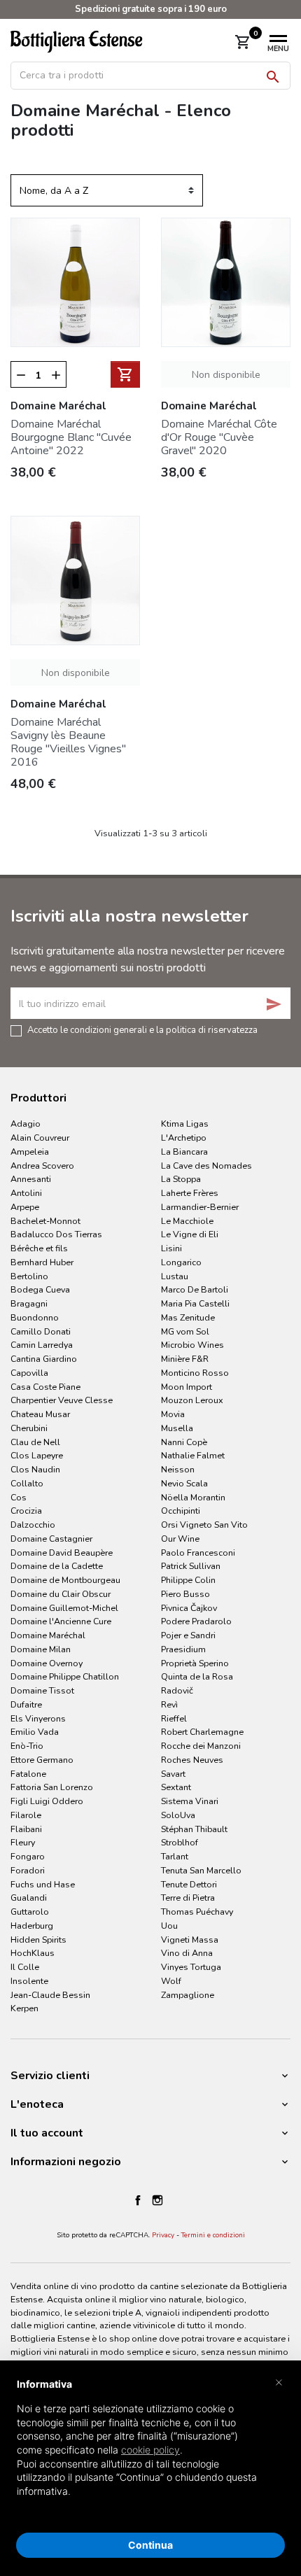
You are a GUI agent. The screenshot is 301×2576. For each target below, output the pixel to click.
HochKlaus (33, 1953)
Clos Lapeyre (37, 1455)
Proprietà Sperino (195, 1663)
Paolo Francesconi (198, 1553)
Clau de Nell (35, 1442)
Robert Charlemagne (202, 1732)
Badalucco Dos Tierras (56, 1234)
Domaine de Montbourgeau (65, 1580)
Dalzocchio (33, 1525)
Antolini (26, 1193)
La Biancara (184, 1152)
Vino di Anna (187, 1953)
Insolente (29, 1981)
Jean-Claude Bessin (50, 1995)
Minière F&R (185, 1359)
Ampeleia (30, 1152)
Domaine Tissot (42, 1690)
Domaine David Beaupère (62, 1553)
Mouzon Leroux (192, 1400)
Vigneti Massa (190, 1940)
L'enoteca (37, 2104)
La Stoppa (181, 1179)
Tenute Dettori (189, 1884)
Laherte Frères (190, 1193)
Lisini (171, 1248)
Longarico (181, 1262)
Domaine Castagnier (51, 1539)
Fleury (23, 1842)
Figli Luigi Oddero (47, 1801)
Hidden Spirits (38, 1940)
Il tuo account (47, 2133)
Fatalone (28, 1774)
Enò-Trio (27, 1746)
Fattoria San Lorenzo (52, 1787)
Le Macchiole (187, 1221)
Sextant (176, 1787)
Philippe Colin (188, 1580)
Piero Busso (185, 1594)
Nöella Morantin (193, 1497)
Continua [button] (150, 2545)
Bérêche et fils (39, 1248)
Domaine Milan (41, 1649)
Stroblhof (180, 1842)
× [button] (279, 2381)
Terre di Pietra (188, 1898)
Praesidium (183, 1649)
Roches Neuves (192, 1760)
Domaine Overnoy (47, 1663)
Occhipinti (181, 1511)
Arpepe (25, 1207)
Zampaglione (188, 1995)
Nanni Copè (184, 1442)
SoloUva (178, 1815)
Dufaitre (26, 1704)
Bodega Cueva (40, 1289)
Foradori (28, 1870)
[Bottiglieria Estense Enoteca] (88, 41)
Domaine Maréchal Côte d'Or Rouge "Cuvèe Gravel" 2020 (219, 437)
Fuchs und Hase (43, 1884)
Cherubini (29, 1428)
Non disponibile (226, 375)
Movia (173, 1414)
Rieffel (174, 1718)
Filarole (26, 1815)
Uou (169, 1926)
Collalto (27, 1483)
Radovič (177, 1690)
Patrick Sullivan (191, 1566)
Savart (173, 1774)
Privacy (163, 2235)
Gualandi (29, 1898)
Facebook (138, 2200)
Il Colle (25, 1967)
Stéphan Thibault (194, 1829)
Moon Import (187, 1387)
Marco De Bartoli (195, 1289)
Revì (169, 1704)
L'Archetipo (184, 1138)
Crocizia (26, 1511)
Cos (19, 1497)
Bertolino (29, 1276)
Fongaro (28, 1856)
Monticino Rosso (195, 1373)
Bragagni (29, 1303)
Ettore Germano (42, 1760)
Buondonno (35, 1317)
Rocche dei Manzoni (201, 1746)
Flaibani (26, 1829)
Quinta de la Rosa (197, 1676)
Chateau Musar (40, 1414)
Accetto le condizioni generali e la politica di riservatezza (142, 1029)
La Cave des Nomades (206, 1166)
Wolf (171, 1981)
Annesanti (31, 1179)
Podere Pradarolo (196, 1621)
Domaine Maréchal (48, 1635)
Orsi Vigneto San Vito (204, 1525)
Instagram (157, 2200)
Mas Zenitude (188, 1317)
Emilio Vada (35, 1732)
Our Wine (180, 1539)
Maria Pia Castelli (195, 1303)
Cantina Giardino (44, 1359)
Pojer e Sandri (188, 1635)
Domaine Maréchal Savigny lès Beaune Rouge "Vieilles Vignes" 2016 (68, 742)
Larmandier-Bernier (200, 1207)
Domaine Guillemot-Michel (64, 1608)
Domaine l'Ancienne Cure (61, 1621)
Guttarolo (30, 1912)
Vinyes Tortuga (191, 1967)
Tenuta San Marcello (201, 1870)
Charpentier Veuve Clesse (62, 1400)
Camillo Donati (41, 1331)
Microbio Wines (192, 1345)
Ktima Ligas (185, 1124)
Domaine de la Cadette (57, 1566)
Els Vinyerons (38, 1718)
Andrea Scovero (42, 1166)
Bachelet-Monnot (45, 1221)
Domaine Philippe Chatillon (65, 1676)
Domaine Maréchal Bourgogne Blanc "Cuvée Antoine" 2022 (71, 437)
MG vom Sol (185, 1331)
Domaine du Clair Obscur (61, 1594)
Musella (177, 1428)
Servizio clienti (50, 2076)
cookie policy (150, 2450)
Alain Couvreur (40, 1138)
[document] (150, 2449)
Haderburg (32, 1926)
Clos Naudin (35, 1469)
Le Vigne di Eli (190, 1234)
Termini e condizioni (213, 2235)
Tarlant (175, 1856)
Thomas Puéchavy (197, 1912)
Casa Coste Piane (45, 1387)
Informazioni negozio (66, 2162)
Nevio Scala (184, 1483)
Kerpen (24, 2008)
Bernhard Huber (42, 1262)
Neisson (178, 1469)
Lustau (175, 1276)
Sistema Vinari (190, 1801)
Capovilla (29, 1373)
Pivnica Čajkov (189, 1608)
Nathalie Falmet (193, 1455)
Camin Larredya (42, 1345)
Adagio (26, 1124)
